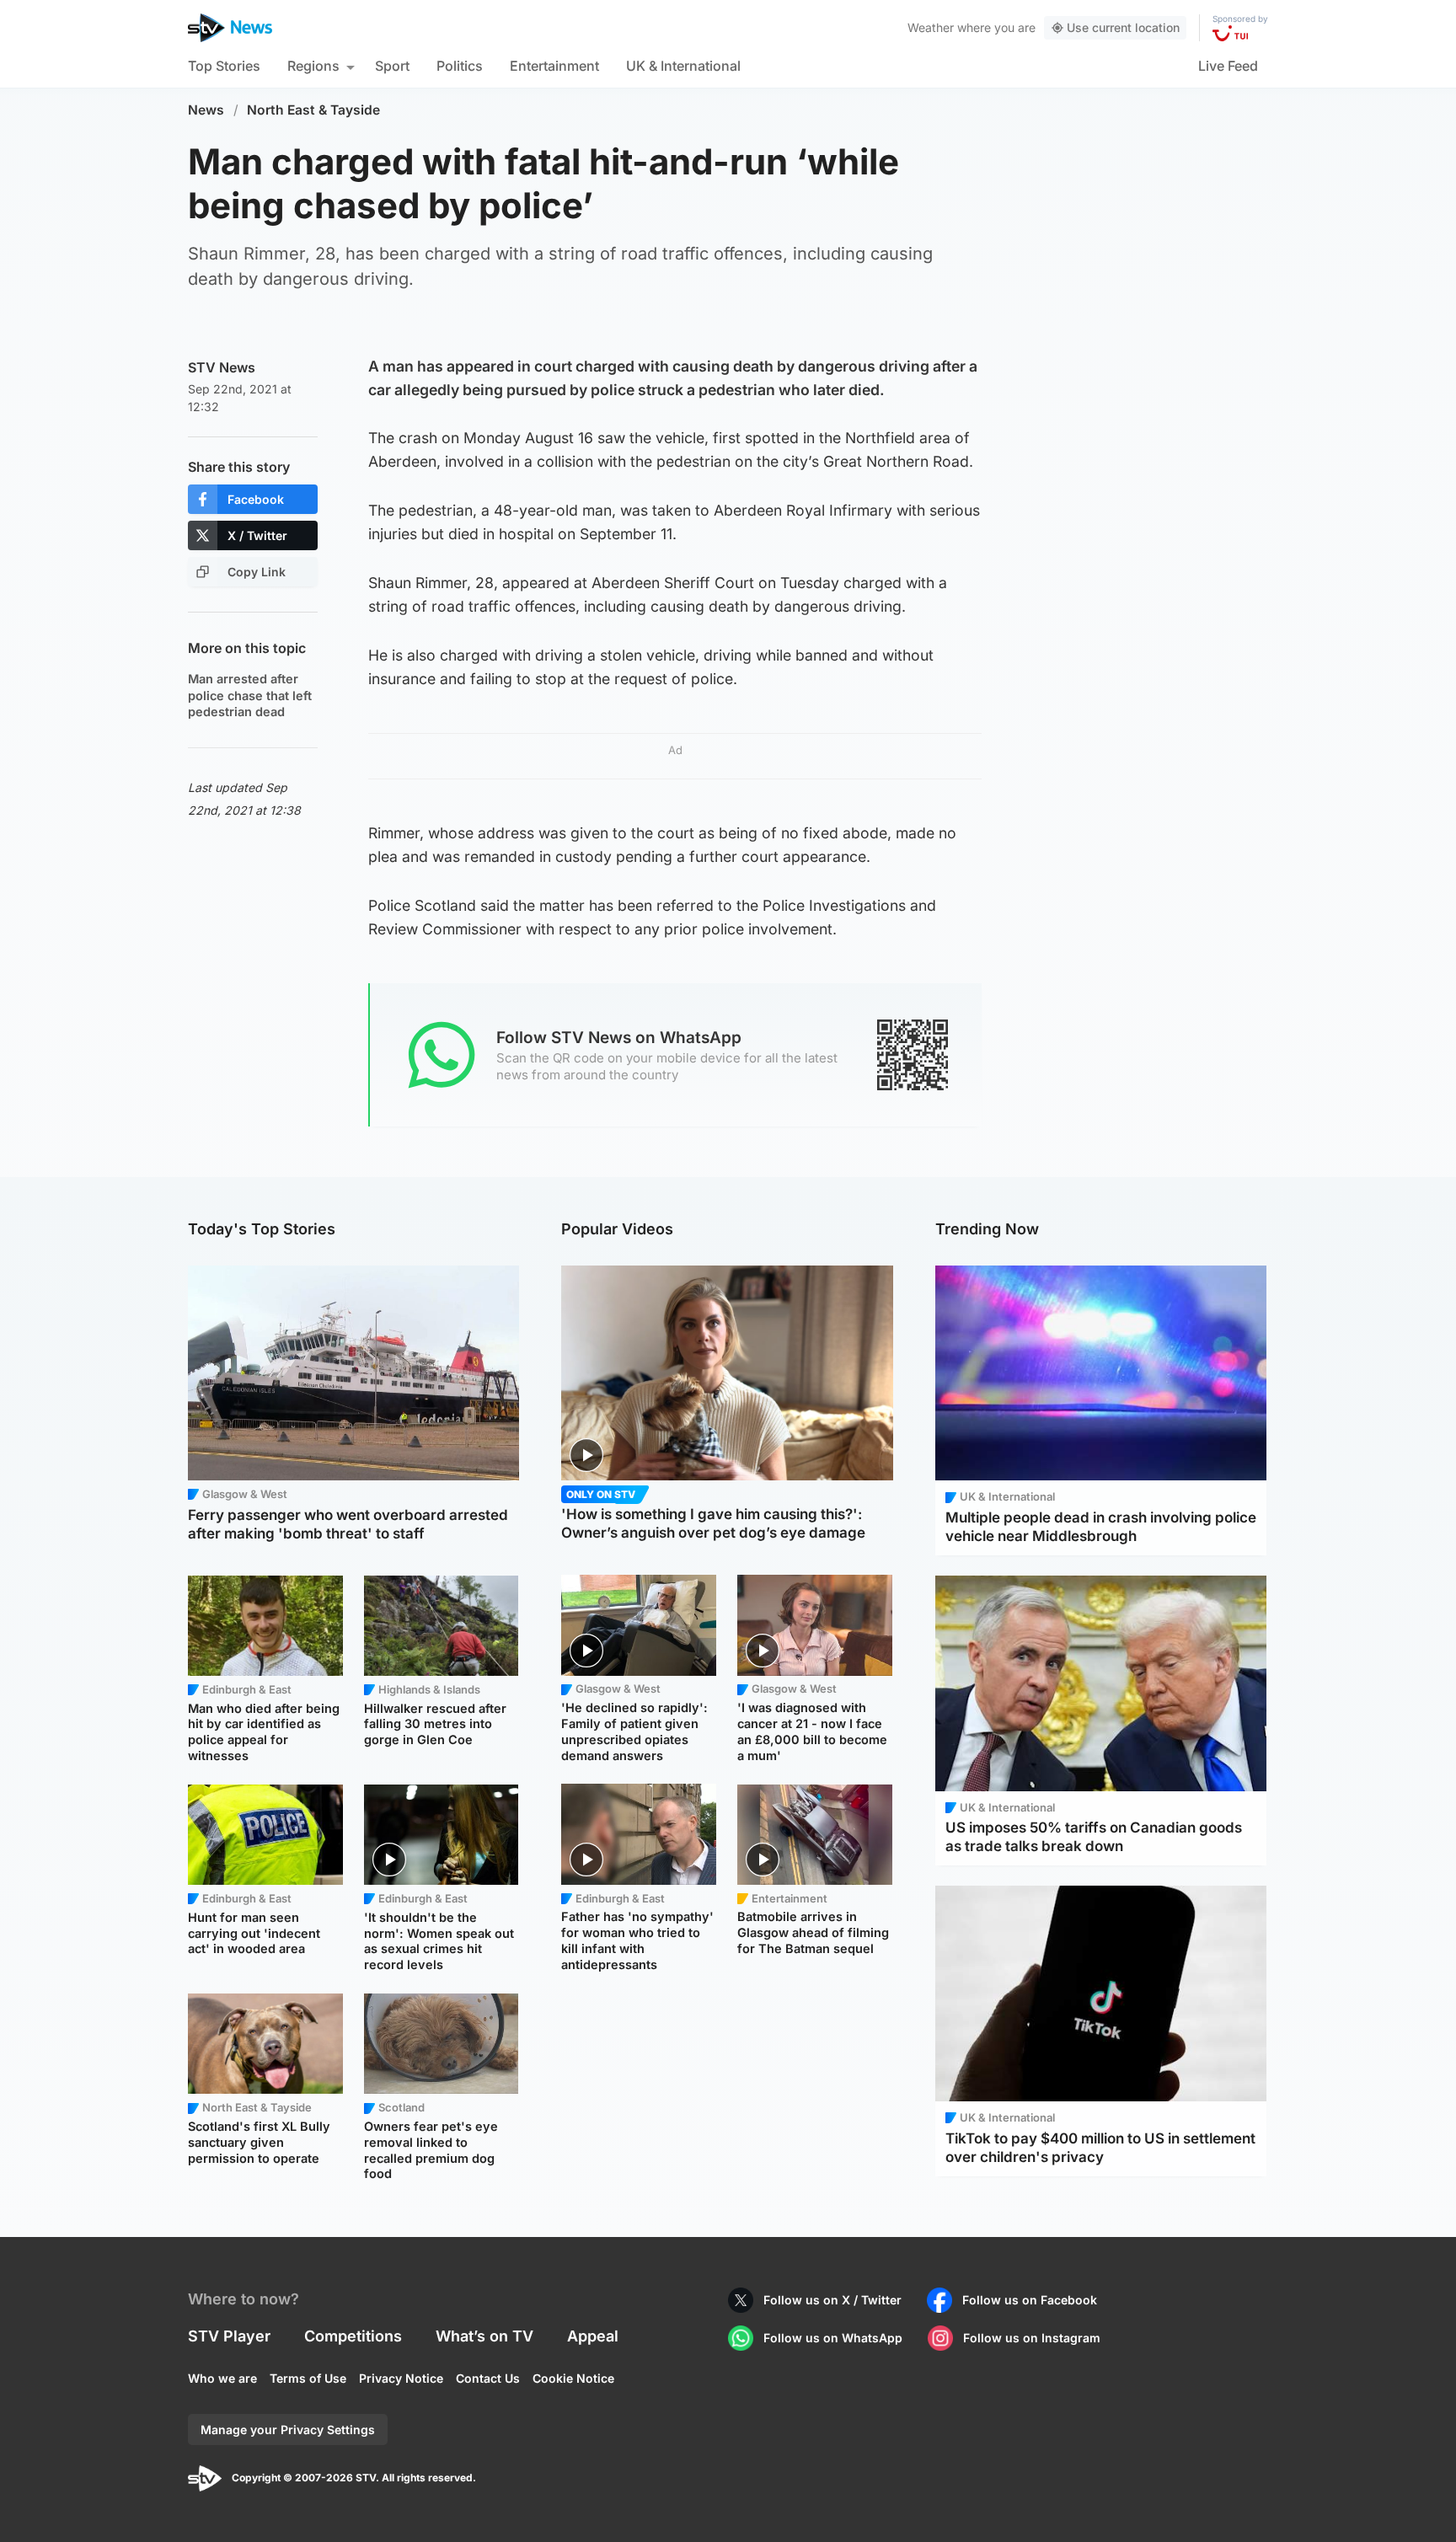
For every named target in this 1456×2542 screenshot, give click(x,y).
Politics (460, 66)
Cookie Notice (573, 2378)
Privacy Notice (401, 2378)
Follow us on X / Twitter (832, 2300)
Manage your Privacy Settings (288, 2430)
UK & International (683, 66)
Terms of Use (308, 2378)
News (206, 110)
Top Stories (224, 66)
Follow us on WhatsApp (833, 2338)
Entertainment (554, 66)
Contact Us (488, 2378)
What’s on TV (484, 2336)
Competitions (353, 2336)
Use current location (1123, 27)
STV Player (229, 2336)
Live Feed (1228, 66)
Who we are (222, 2378)
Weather (931, 27)
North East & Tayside (313, 110)
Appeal (593, 2336)
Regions (313, 66)
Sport (392, 66)
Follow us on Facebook (1030, 2300)
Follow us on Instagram (1032, 2338)
